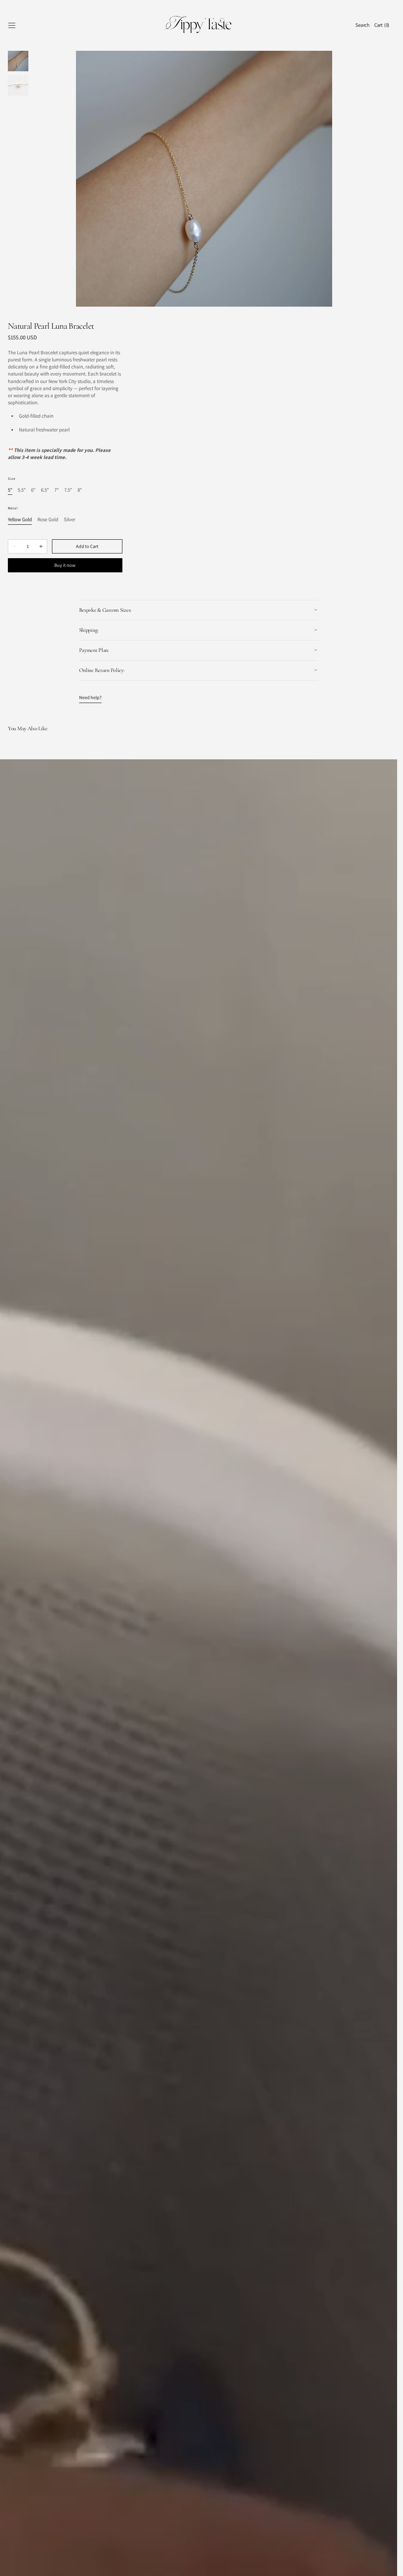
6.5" (45, 490)
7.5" (68, 490)
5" (10, 490)
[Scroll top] (385, 2564)
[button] (12, 25)
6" (33, 490)
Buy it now (65, 565)
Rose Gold (48, 520)
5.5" (22, 490)
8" (80, 490)
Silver (69, 520)
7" (56, 490)
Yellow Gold (20, 520)
